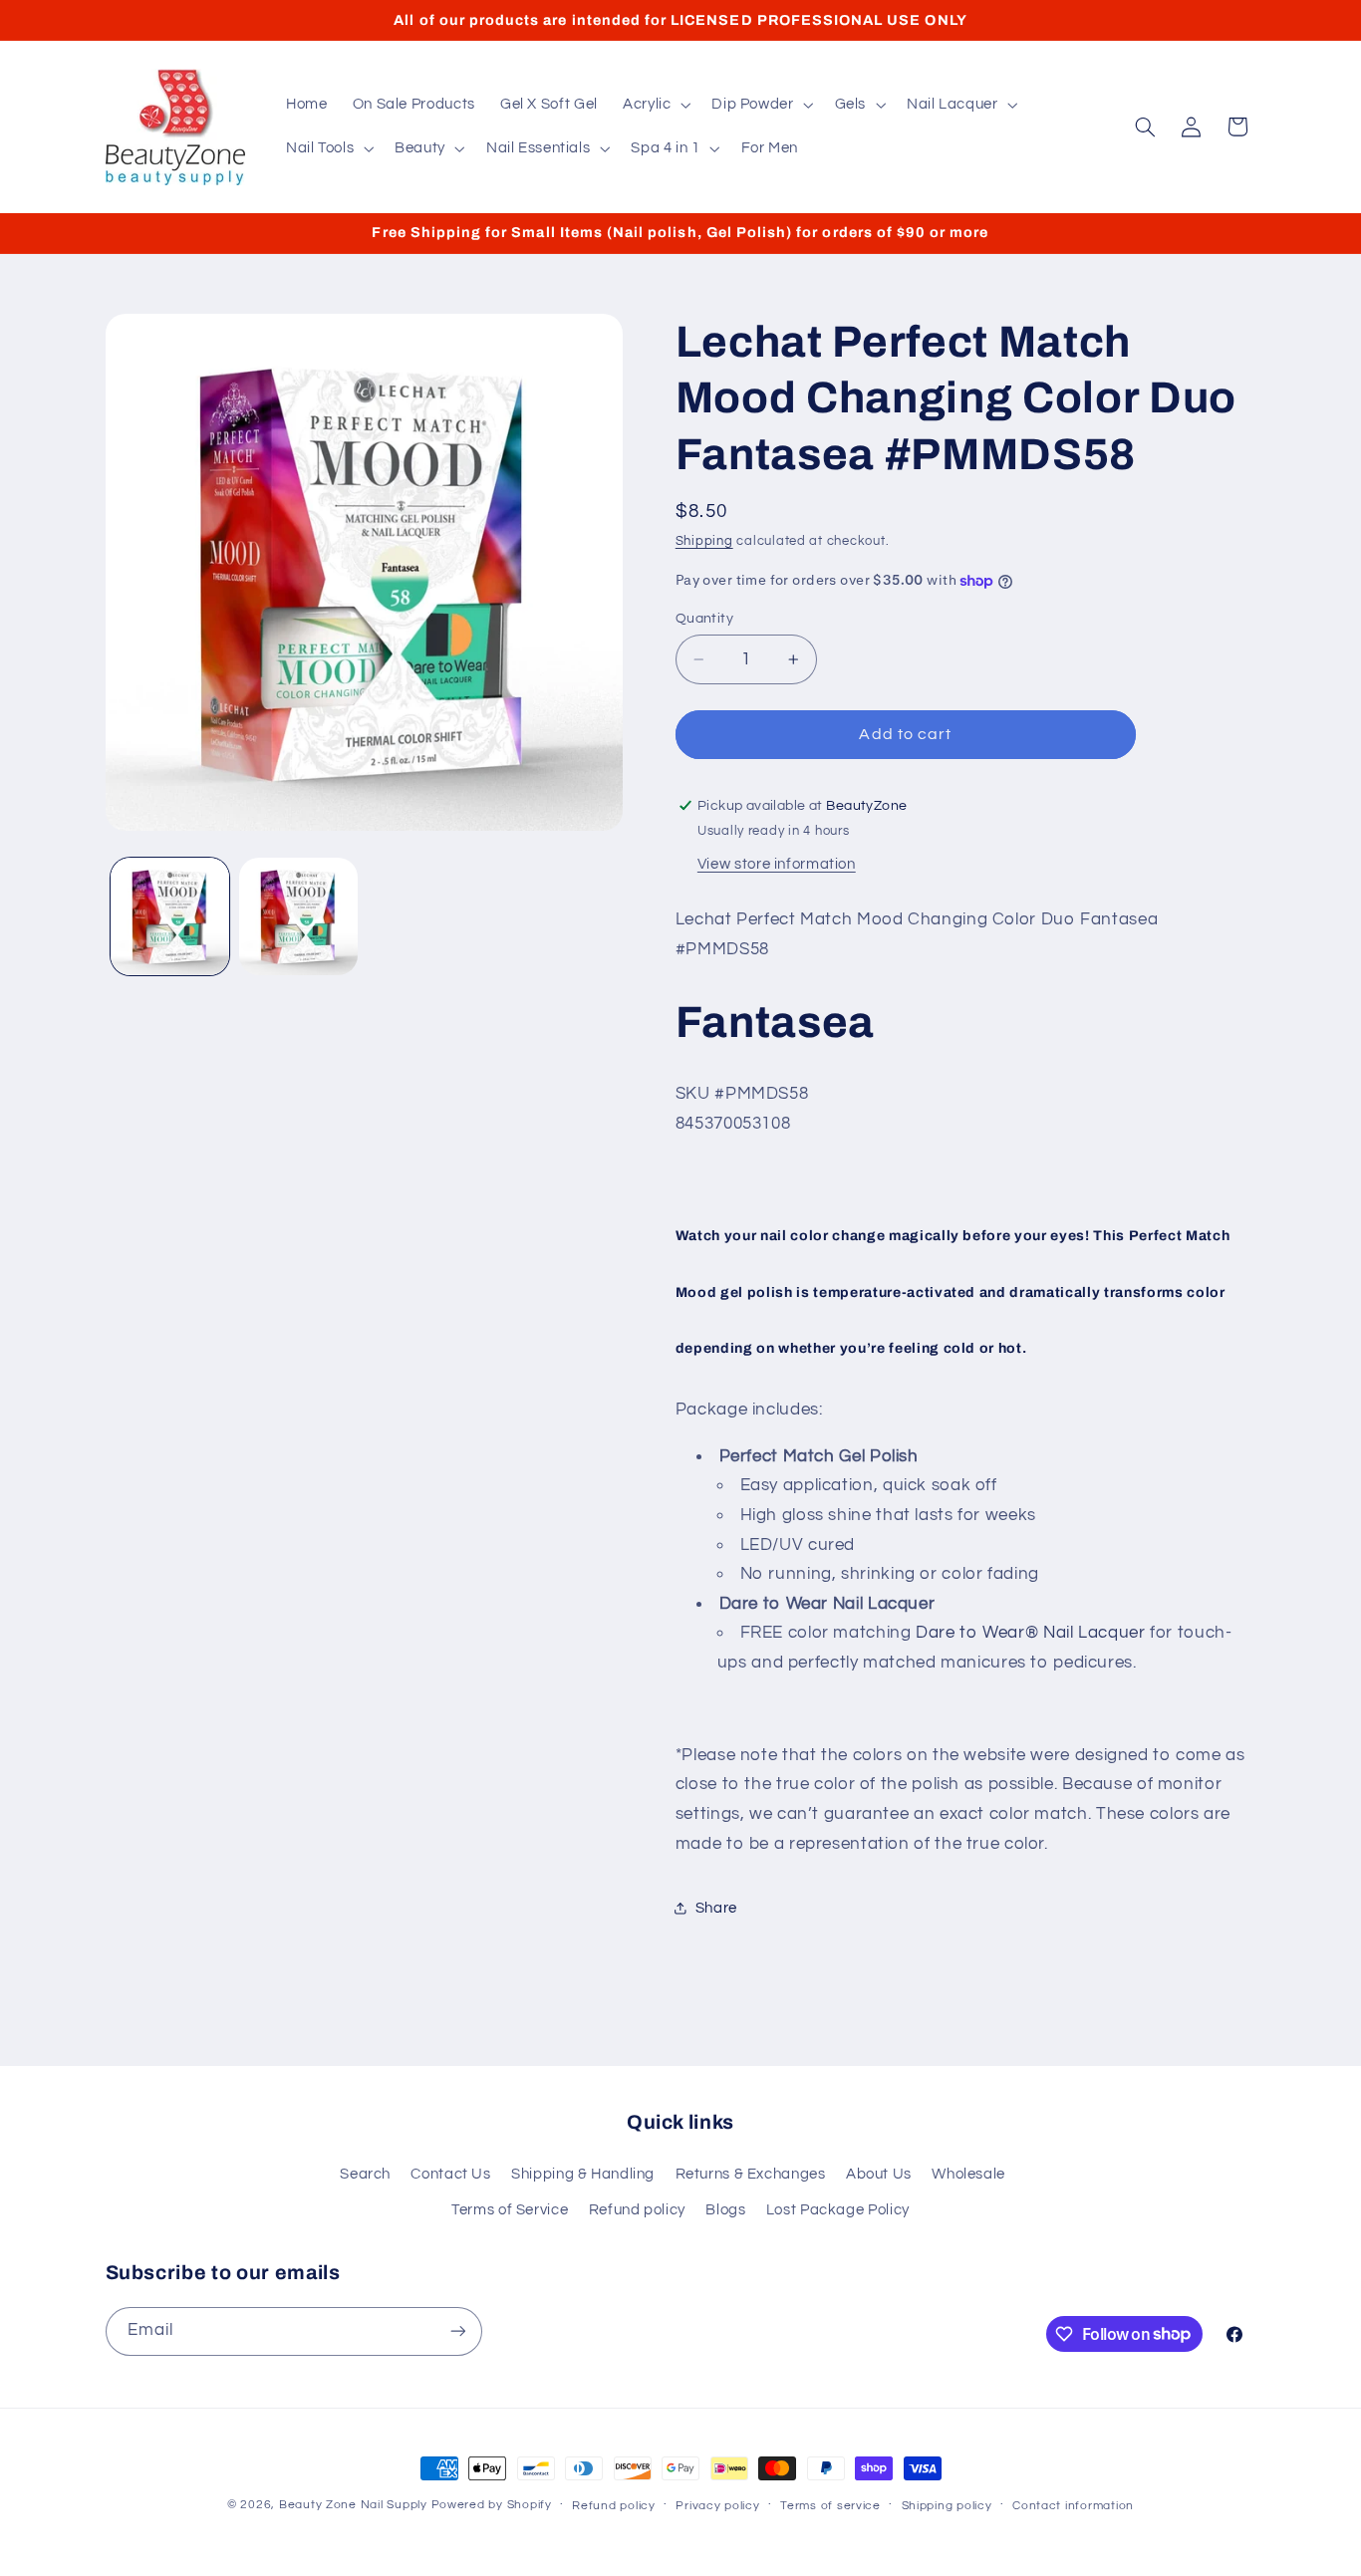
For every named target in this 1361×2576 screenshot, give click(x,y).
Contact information (1073, 2506)
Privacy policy (717, 2506)
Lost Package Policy (838, 2210)
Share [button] (716, 1908)
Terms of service (830, 2506)
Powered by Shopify (492, 2505)
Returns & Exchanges (751, 2174)
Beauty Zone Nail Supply (353, 2505)
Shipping (704, 541)
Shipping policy (947, 2506)
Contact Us (450, 2174)
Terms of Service (510, 2210)
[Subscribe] (457, 2331)
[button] (654, 105)
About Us (879, 2174)
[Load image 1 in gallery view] (170, 917)
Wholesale (968, 2174)
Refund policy (637, 2210)
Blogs (725, 2210)
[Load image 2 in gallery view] (298, 917)
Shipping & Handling (583, 2174)
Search (365, 2174)
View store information (777, 864)
